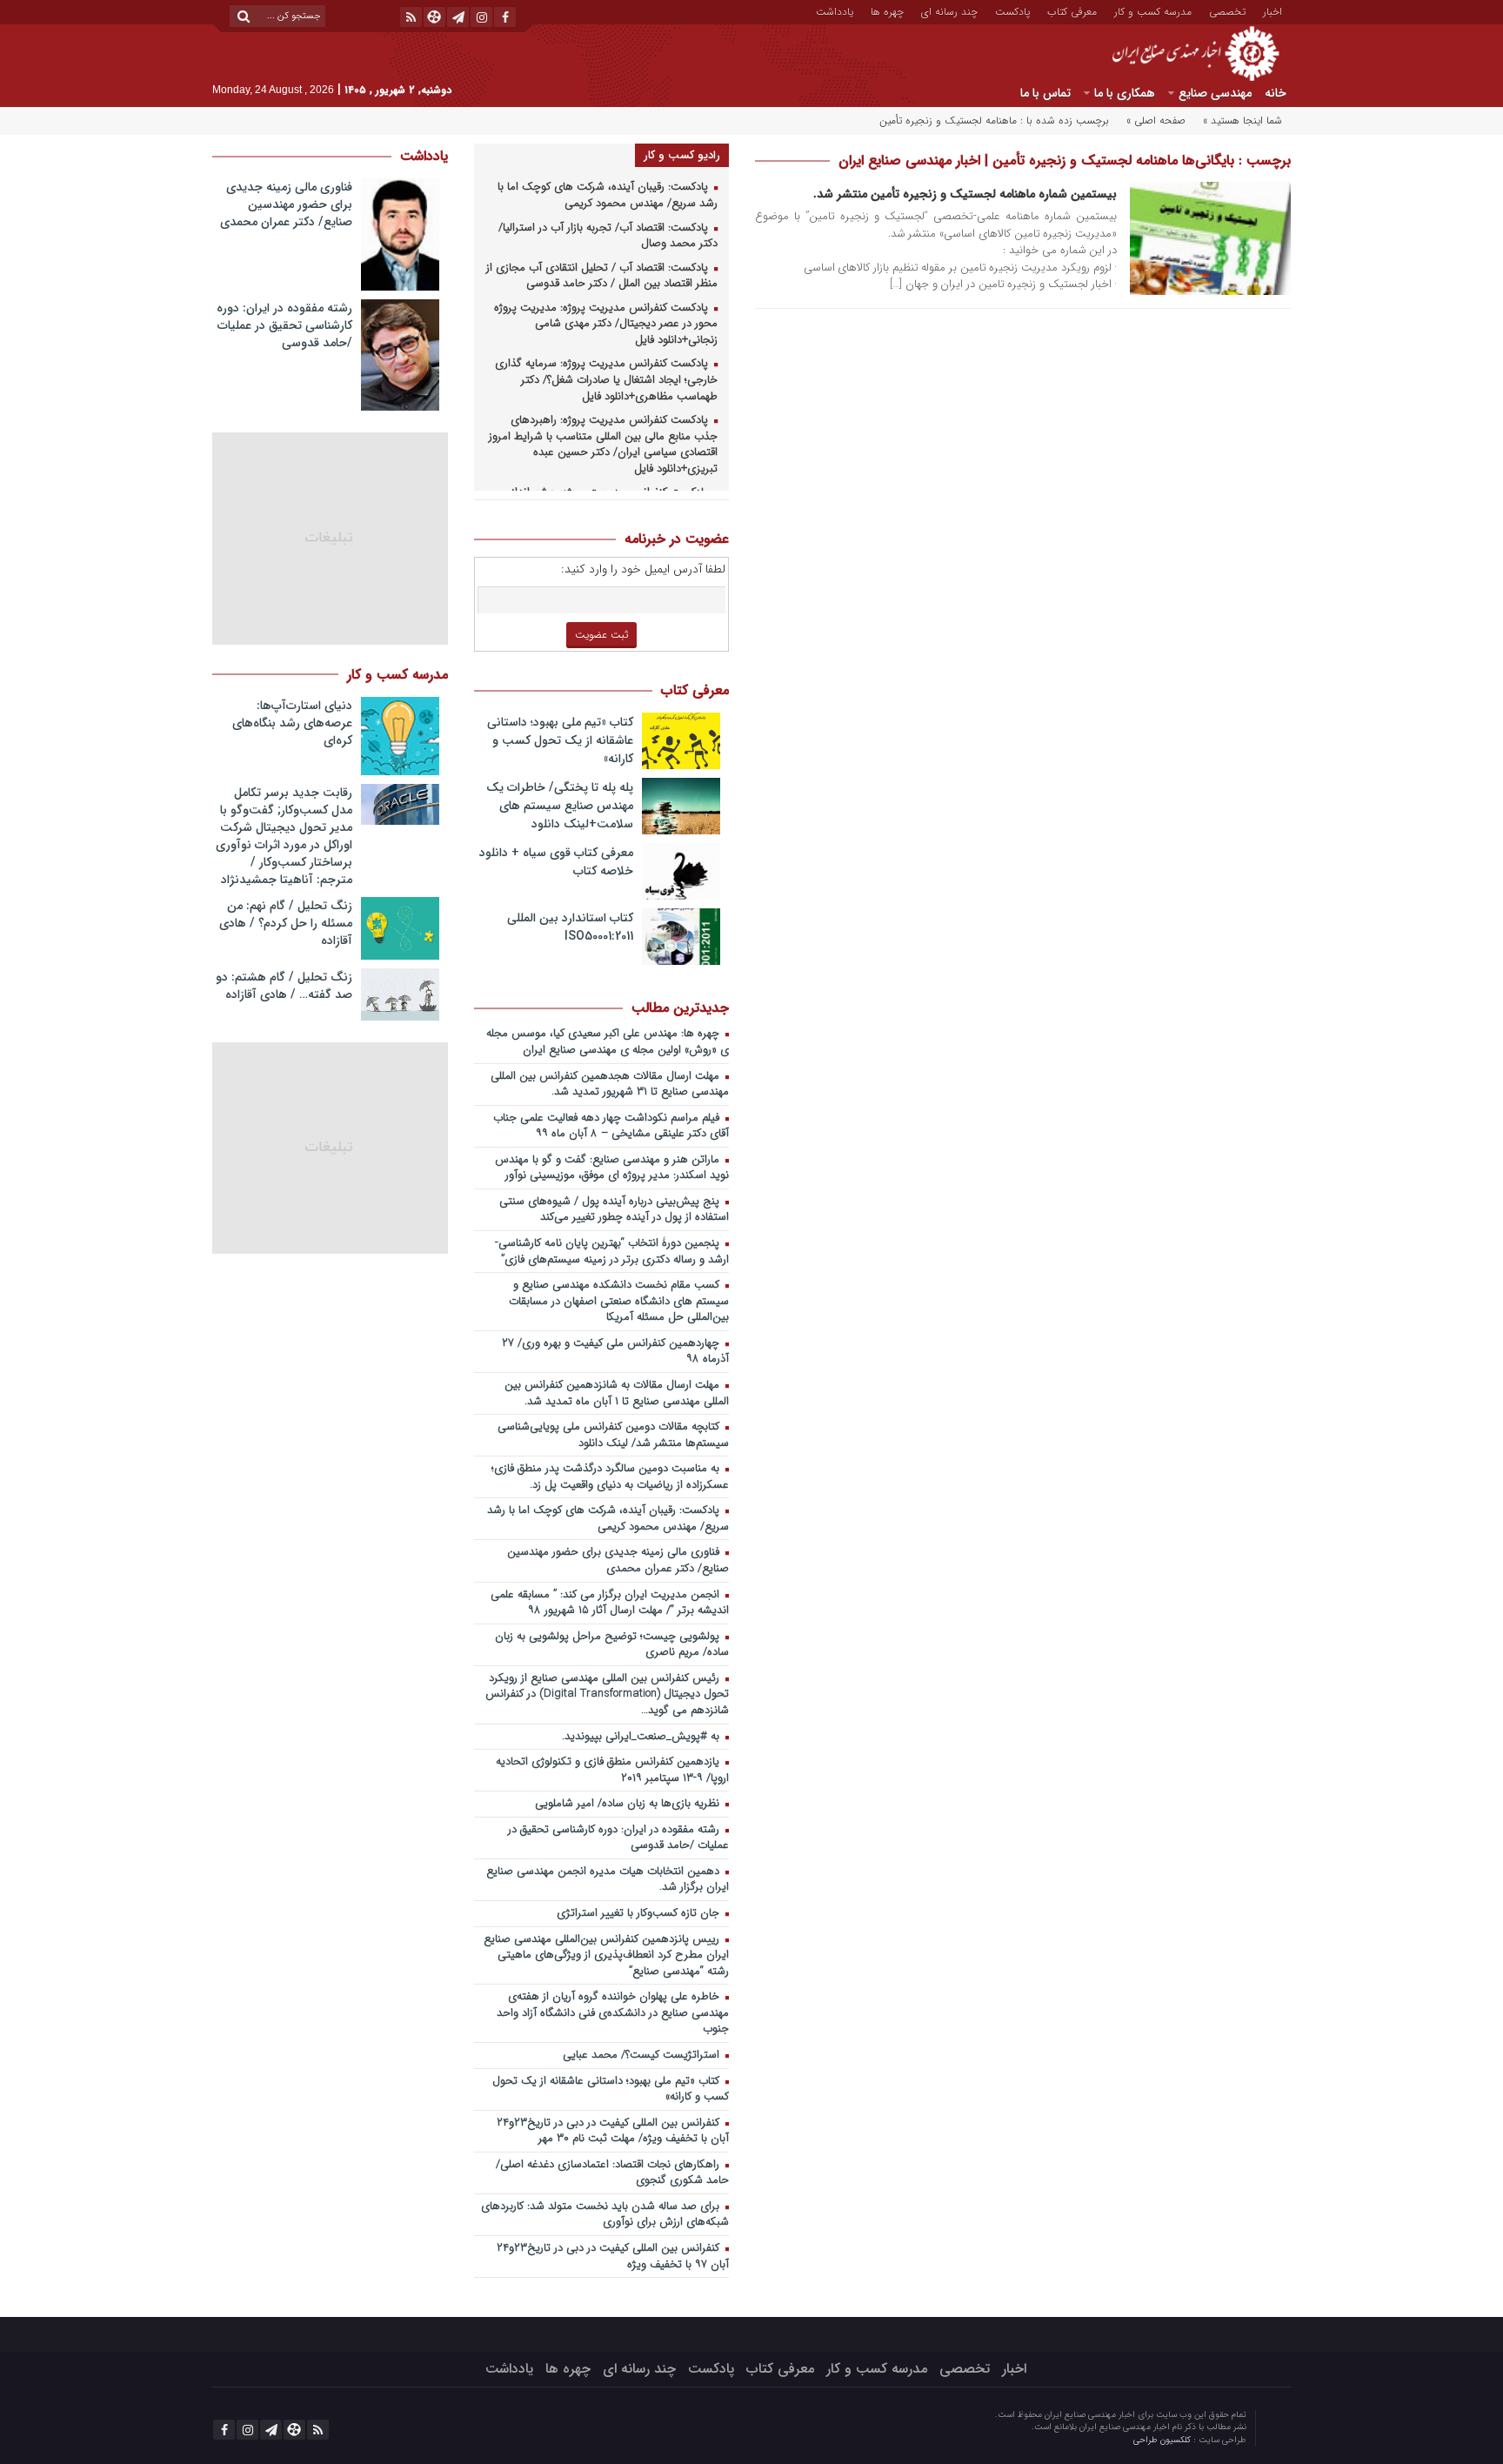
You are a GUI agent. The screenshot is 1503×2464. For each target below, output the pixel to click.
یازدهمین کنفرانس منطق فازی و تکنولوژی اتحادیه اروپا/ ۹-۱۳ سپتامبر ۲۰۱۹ (612, 1771)
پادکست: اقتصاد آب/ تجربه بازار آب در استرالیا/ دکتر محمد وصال (608, 237)
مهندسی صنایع (1215, 93)
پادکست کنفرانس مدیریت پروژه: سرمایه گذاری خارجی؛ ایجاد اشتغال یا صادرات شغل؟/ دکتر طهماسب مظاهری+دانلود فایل (606, 380)
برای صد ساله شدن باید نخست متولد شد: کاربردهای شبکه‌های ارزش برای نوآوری (605, 2215)
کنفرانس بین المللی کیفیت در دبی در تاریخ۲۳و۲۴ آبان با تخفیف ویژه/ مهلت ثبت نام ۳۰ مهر (613, 2132)
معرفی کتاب (1072, 10)
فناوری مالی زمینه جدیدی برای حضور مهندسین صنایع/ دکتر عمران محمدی (618, 1561)
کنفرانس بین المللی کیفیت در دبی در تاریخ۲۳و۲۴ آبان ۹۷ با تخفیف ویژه (613, 2257)
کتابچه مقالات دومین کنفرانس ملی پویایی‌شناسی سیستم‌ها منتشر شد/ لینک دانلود (613, 1436)
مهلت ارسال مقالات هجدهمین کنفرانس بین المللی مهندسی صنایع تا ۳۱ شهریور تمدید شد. (610, 1085)
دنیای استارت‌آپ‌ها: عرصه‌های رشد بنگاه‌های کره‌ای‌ (292, 723)
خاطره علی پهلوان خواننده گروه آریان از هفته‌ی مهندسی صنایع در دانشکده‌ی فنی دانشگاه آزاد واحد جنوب (613, 2013)
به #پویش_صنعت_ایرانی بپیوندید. (642, 1737)
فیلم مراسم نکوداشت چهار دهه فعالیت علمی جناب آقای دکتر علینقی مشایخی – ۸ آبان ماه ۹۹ (611, 1127)
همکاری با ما (1125, 93)
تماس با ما (1045, 93)
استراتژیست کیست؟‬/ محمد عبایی (643, 2056)
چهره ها (887, 10)
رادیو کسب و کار (682, 155)
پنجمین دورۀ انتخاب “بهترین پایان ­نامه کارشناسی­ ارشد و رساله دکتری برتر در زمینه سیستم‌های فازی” (614, 1252)
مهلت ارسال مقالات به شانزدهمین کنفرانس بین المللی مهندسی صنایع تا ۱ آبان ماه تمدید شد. (617, 1394)
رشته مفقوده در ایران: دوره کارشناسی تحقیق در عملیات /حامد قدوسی (618, 1838)
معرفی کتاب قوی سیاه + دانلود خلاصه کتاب (556, 862)
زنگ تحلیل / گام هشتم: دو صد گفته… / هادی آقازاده (284, 986)
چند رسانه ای (949, 10)
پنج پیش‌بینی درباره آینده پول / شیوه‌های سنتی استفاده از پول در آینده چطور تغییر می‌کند (614, 1210)
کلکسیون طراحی (1163, 2440)
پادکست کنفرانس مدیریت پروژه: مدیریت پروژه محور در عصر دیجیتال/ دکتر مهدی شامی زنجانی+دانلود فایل (606, 325)
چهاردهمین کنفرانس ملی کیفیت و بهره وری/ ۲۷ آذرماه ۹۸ (615, 1352)
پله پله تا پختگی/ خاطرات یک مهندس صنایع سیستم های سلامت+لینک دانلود (560, 806)
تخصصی (1227, 10)
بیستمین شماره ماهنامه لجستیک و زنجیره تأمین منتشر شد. (965, 194)
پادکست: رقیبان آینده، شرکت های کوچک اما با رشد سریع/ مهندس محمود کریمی (608, 196)
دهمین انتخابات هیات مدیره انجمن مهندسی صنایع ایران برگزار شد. (608, 1880)
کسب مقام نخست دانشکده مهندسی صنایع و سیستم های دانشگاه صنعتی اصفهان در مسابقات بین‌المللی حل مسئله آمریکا (619, 1302)
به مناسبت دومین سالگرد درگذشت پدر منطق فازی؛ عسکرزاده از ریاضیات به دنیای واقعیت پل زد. (610, 1477)
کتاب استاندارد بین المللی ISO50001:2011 (570, 927)
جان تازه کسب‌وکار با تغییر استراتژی (640, 1914)
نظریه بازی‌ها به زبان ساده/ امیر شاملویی (629, 1804)
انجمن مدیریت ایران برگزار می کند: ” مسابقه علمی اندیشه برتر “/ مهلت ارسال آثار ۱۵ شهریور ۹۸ (610, 1604)
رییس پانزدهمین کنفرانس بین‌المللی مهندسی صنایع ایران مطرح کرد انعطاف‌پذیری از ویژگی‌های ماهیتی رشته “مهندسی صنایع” (606, 1956)
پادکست (1012, 10)
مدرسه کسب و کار (1153, 10)
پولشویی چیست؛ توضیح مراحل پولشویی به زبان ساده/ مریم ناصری (612, 1645)
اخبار (1273, 10)
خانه (1276, 93)
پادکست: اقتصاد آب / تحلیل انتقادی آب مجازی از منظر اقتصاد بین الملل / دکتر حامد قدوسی (602, 277)
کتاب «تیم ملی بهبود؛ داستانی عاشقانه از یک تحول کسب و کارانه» (560, 740)
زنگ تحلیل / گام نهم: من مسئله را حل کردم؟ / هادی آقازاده (286, 923)
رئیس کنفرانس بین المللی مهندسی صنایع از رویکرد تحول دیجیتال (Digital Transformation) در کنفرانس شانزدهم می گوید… (607, 1695)
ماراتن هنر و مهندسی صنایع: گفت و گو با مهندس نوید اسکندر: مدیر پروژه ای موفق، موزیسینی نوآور (612, 1168)
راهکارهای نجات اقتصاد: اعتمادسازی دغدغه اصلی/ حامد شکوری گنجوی (612, 2173)
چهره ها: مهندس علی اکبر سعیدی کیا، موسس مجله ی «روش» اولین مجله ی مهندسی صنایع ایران (608, 1042)
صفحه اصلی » (1156, 121)
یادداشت (835, 10)
